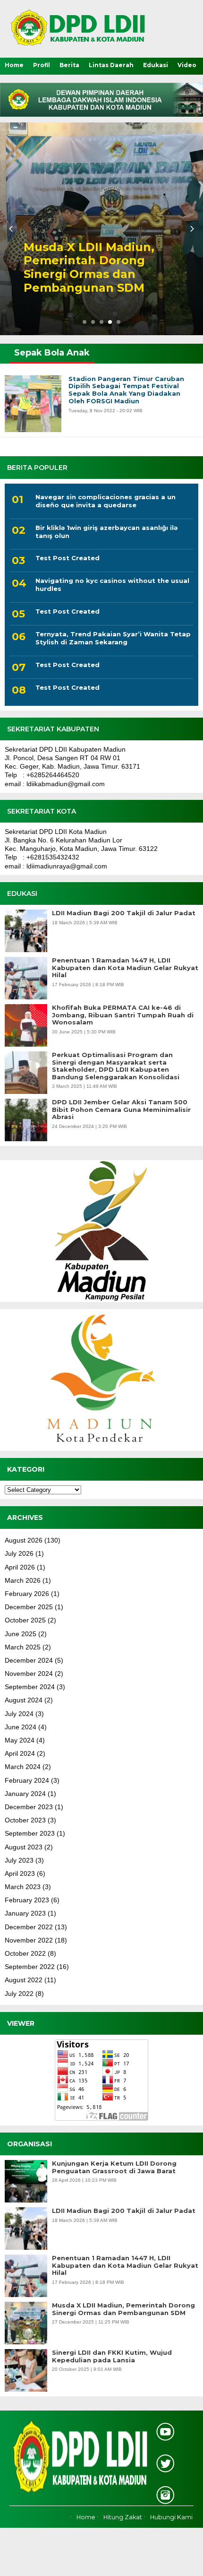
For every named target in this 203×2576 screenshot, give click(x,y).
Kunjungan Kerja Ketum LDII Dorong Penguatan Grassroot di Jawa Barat (114, 2167)
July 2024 (19, 1714)
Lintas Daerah (111, 65)
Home (14, 65)
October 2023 (25, 1820)
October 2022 (25, 1953)
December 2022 (29, 1927)
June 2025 (21, 1634)
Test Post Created (68, 558)
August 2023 (24, 1847)
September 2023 (30, 1833)
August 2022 (24, 1980)
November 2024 (29, 1674)
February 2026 (27, 1594)
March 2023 (23, 1887)
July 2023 (19, 1860)
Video (187, 65)
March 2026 (23, 1580)
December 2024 (29, 1660)
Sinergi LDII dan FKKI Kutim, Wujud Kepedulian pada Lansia (112, 2356)
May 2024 (20, 1740)
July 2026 (19, 1553)
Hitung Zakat (123, 2517)
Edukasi (156, 65)
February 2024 (27, 1780)
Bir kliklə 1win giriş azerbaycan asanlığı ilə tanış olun (106, 532)
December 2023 (29, 1807)
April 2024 (20, 1753)
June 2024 (21, 1727)
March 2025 (23, 1647)
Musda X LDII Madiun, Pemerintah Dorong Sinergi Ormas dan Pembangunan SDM (123, 2309)
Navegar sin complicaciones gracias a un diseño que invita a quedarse (106, 501)
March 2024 (23, 1767)
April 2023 (20, 1873)
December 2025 (29, 1607)
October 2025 (25, 1620)
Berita (69, 65)
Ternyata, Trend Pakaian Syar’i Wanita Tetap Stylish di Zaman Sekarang (113, 638)
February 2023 (27, 1900)
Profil (42, 65)
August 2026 (24, 1540)
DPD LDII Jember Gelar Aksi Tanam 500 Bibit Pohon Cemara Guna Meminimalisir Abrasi (121, 1110)
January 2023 (25, 1913)
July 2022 (19, 1994)
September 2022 (30, 1967)
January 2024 (25, 1794)
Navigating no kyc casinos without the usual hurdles (112, 585)
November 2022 (29, 1940)
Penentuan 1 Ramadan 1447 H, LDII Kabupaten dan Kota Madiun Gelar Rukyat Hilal (125, 968)
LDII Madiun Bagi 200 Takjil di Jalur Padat (124, 913)
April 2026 (20, 1567)
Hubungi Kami (171, 2517)
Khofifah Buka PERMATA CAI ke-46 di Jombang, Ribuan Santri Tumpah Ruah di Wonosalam (123, 1015)
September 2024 (30, 1687)
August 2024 (24, 1700)
